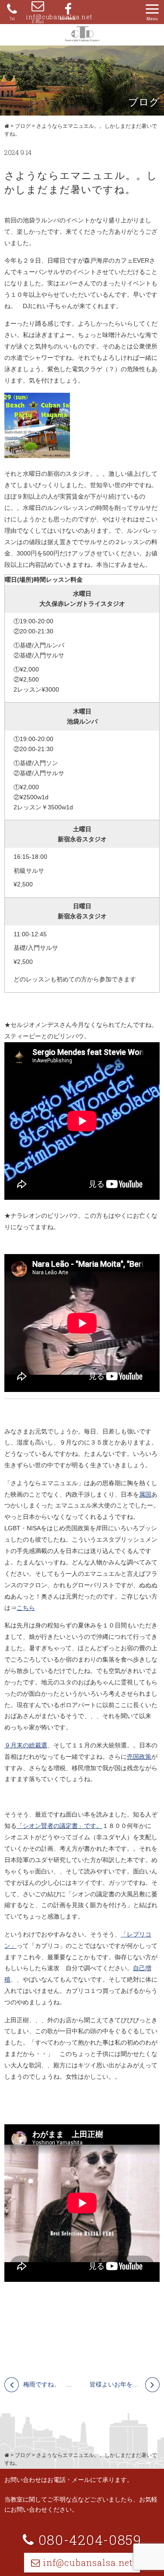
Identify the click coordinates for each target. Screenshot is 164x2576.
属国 (145, 1494)
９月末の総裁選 (26, 1745)
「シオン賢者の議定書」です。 (59, 1826)
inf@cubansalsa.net (38, 17)
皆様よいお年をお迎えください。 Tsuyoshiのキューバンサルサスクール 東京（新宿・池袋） (125, 2384)
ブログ (23, 126)
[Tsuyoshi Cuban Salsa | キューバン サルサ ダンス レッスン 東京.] (7, 126)
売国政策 (139, 1757)
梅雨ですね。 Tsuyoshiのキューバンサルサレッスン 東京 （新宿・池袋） (49, 2384)
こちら (26, 1608)
